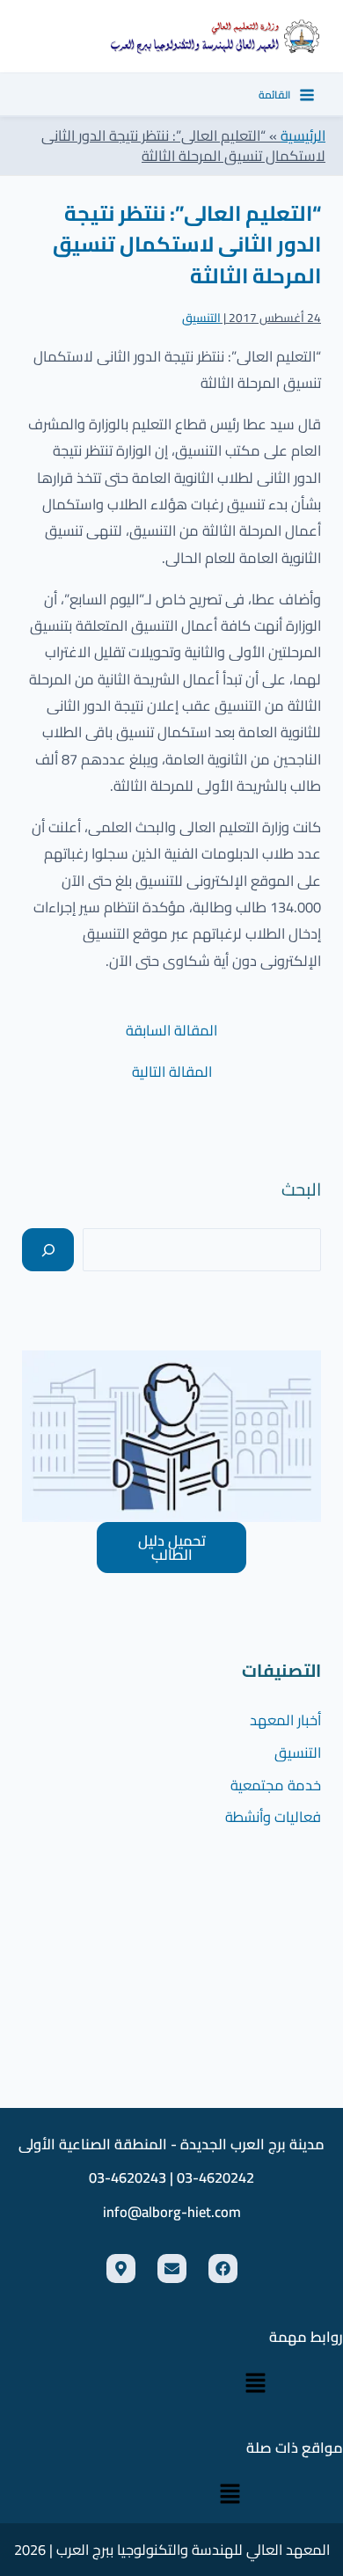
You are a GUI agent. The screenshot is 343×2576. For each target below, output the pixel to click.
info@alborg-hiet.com (172, 2212)
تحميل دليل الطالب (172, 1548)
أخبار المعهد (285, 1720)
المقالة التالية (172, 1072)
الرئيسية (303, 135)
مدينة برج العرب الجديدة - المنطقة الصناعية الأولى (171, 2144)
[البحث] (48, 1250)
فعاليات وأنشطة (273, 1817)
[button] (255, 2384)
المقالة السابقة (171, 1030)
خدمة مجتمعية (276, 1785)
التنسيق (201, 318)
